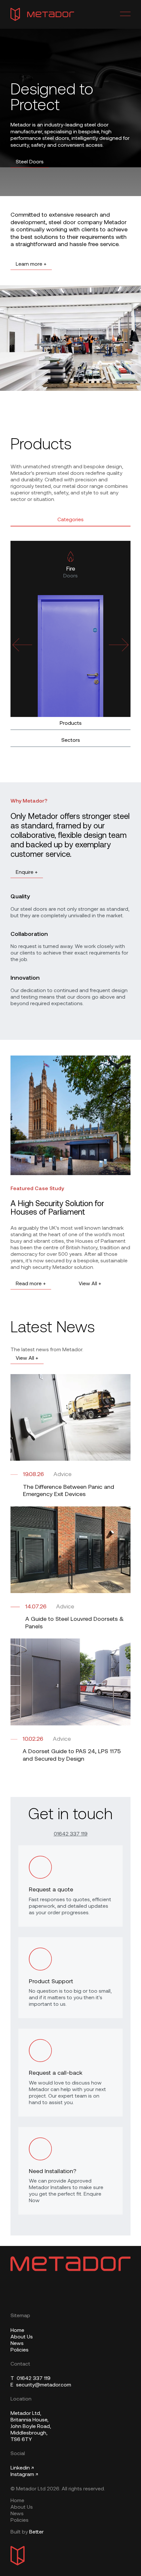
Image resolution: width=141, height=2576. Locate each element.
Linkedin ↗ (22, 2468)
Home (17, 2331)
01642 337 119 (71, 1834)
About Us (22, 2337)
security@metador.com (41, 2385)
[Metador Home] (42, 14)
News (17, 2344)
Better (36, 2532)
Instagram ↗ (24, 2475)
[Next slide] (119, 645)
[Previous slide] (22, 645)
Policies (20, 2350)
